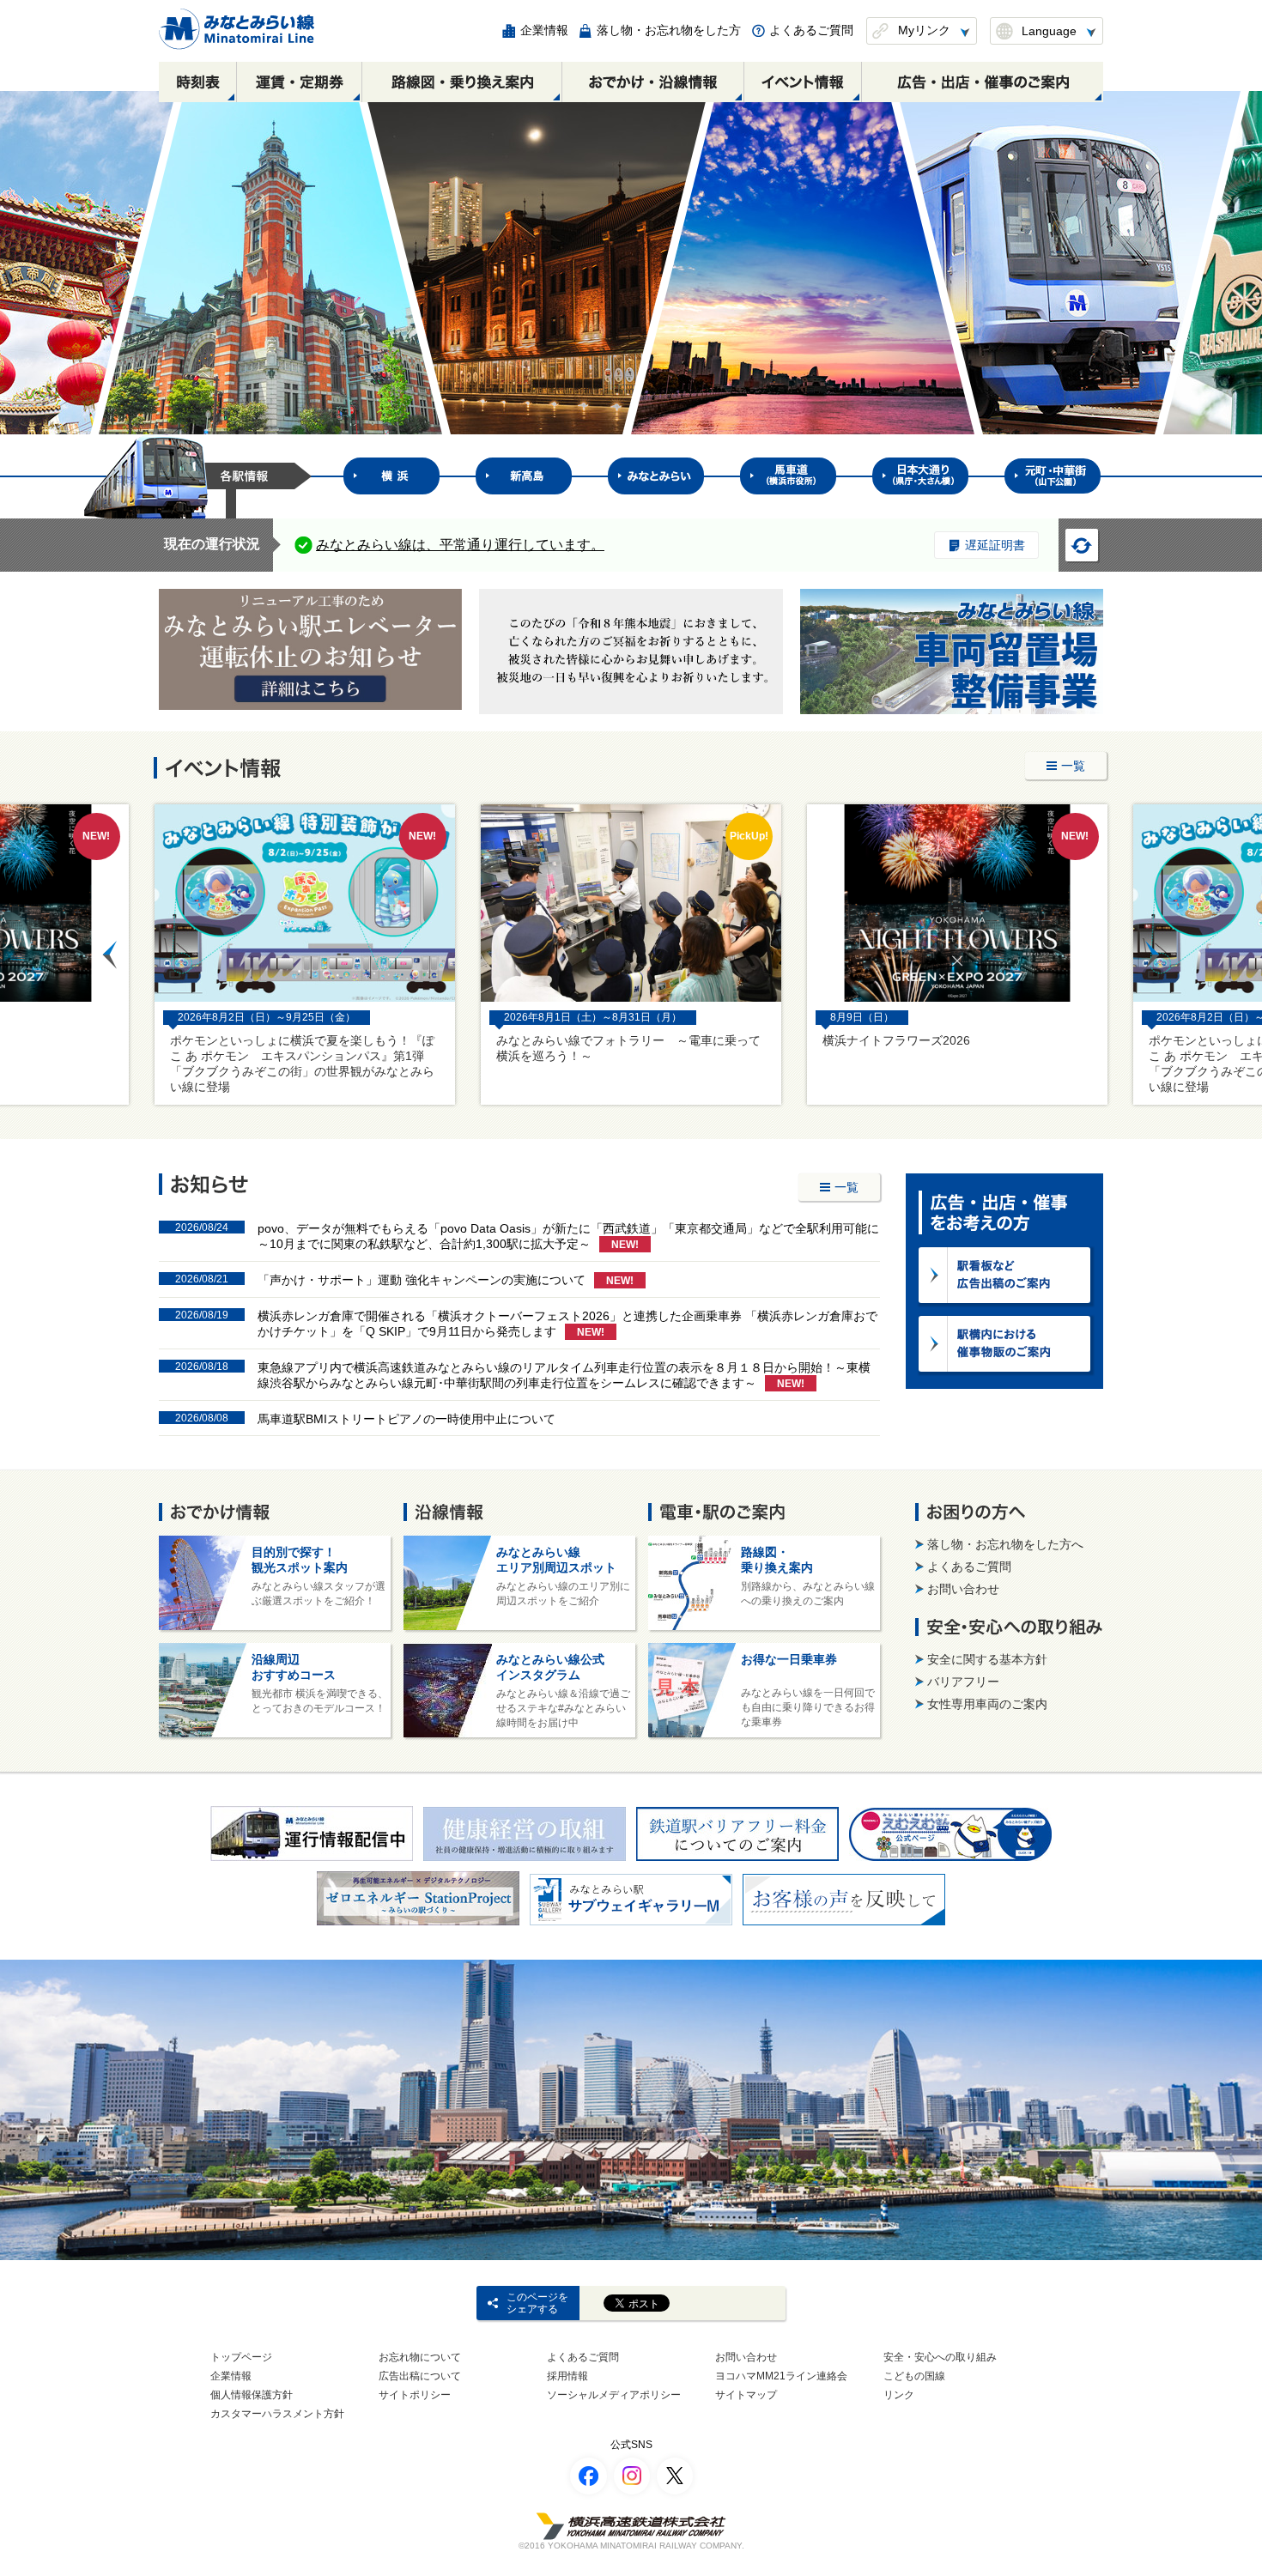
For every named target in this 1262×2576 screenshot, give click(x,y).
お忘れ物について (420, 2357)
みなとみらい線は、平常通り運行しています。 (460, 545)
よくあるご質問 (583, 2357)
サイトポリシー (415, 2395)
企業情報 (231, 2376)
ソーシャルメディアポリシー (614, 2395)
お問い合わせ (746, 2357)
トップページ (241, 2357)
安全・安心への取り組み (940, 2357)
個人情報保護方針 (252, 2395)
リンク (899, 2395)
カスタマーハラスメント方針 (277, 2414)
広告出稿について (420, 2376)
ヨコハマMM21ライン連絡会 (781, 2376)
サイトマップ (746, 2395)
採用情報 (567, 2376)
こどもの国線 (914, 2376)
